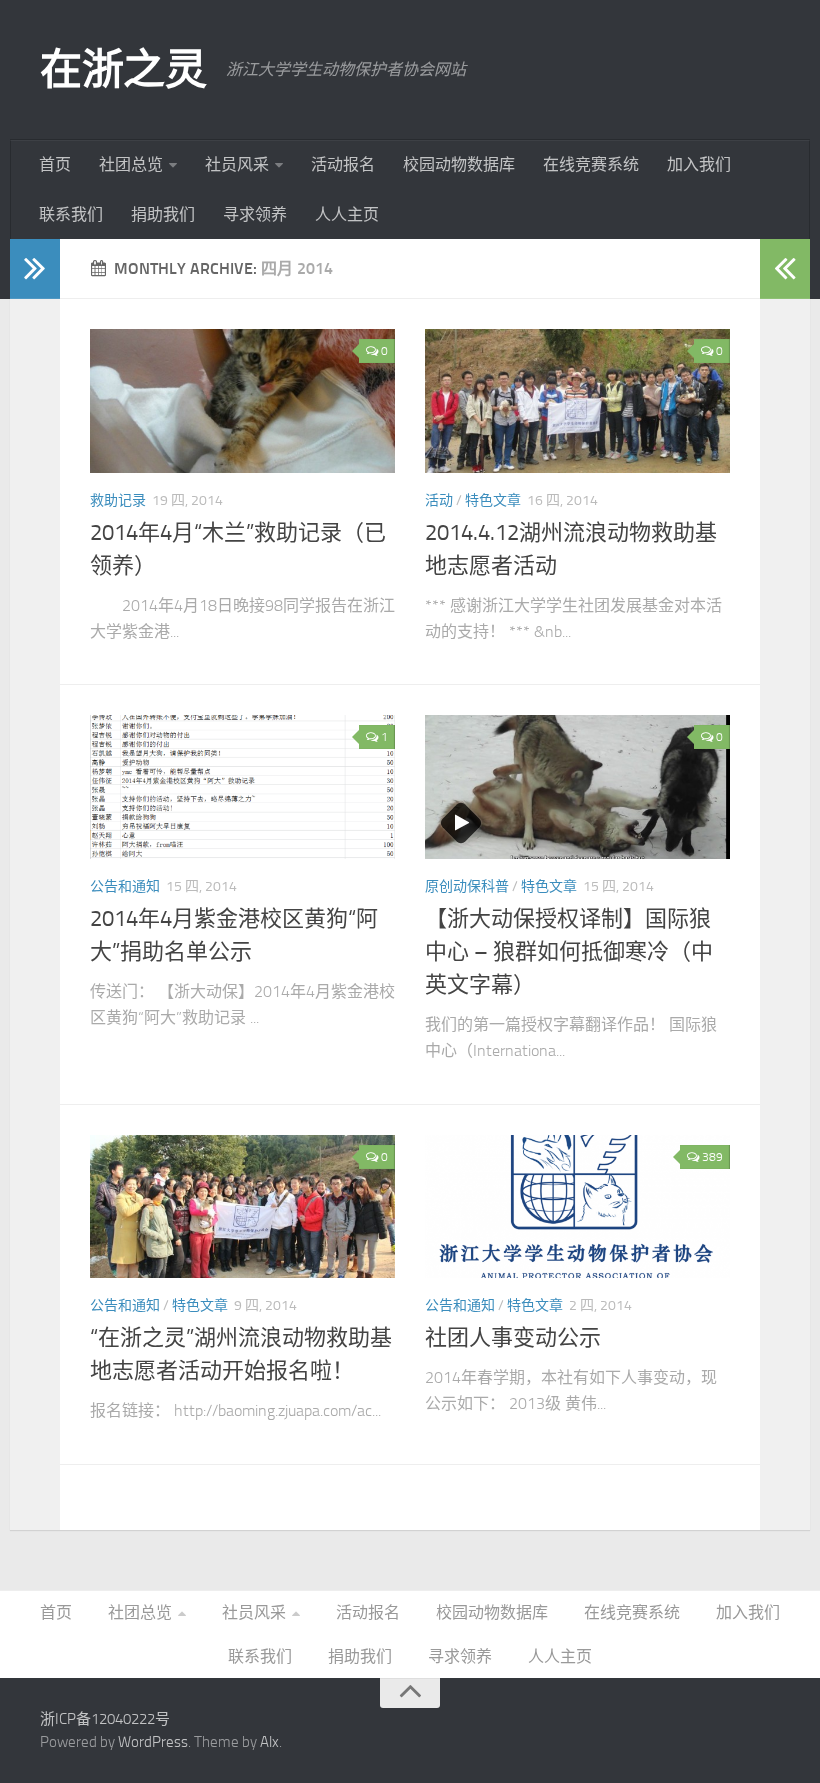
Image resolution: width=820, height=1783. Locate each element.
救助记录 (118, 500)
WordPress (153, 1742)
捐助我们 (163, 214)
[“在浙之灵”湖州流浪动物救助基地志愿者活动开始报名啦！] (242, 1207)
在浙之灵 (123, 70)
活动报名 (343, 164)
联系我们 (71, 214)
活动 (439, 500)
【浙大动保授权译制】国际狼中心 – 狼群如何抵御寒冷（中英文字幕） (569, 952)
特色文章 (493, 500)
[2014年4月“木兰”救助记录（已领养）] (242, 401)
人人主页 (347, 214)
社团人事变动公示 (513, 1338)
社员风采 (237, 164)
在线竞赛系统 (591, 164)
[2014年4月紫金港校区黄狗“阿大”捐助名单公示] (242, 787)
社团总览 (131, 164)
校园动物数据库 (459, 164)
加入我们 (699, 164)
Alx (269, 1742)
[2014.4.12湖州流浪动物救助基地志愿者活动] (577, 401)
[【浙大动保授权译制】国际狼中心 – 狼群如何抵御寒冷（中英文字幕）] (577, 787)
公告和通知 (125, 886)
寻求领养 (255, 214)
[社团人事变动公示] (577, 1207)
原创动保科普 (467, 886)
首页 (55, 164)
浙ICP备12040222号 (105, 1719)
